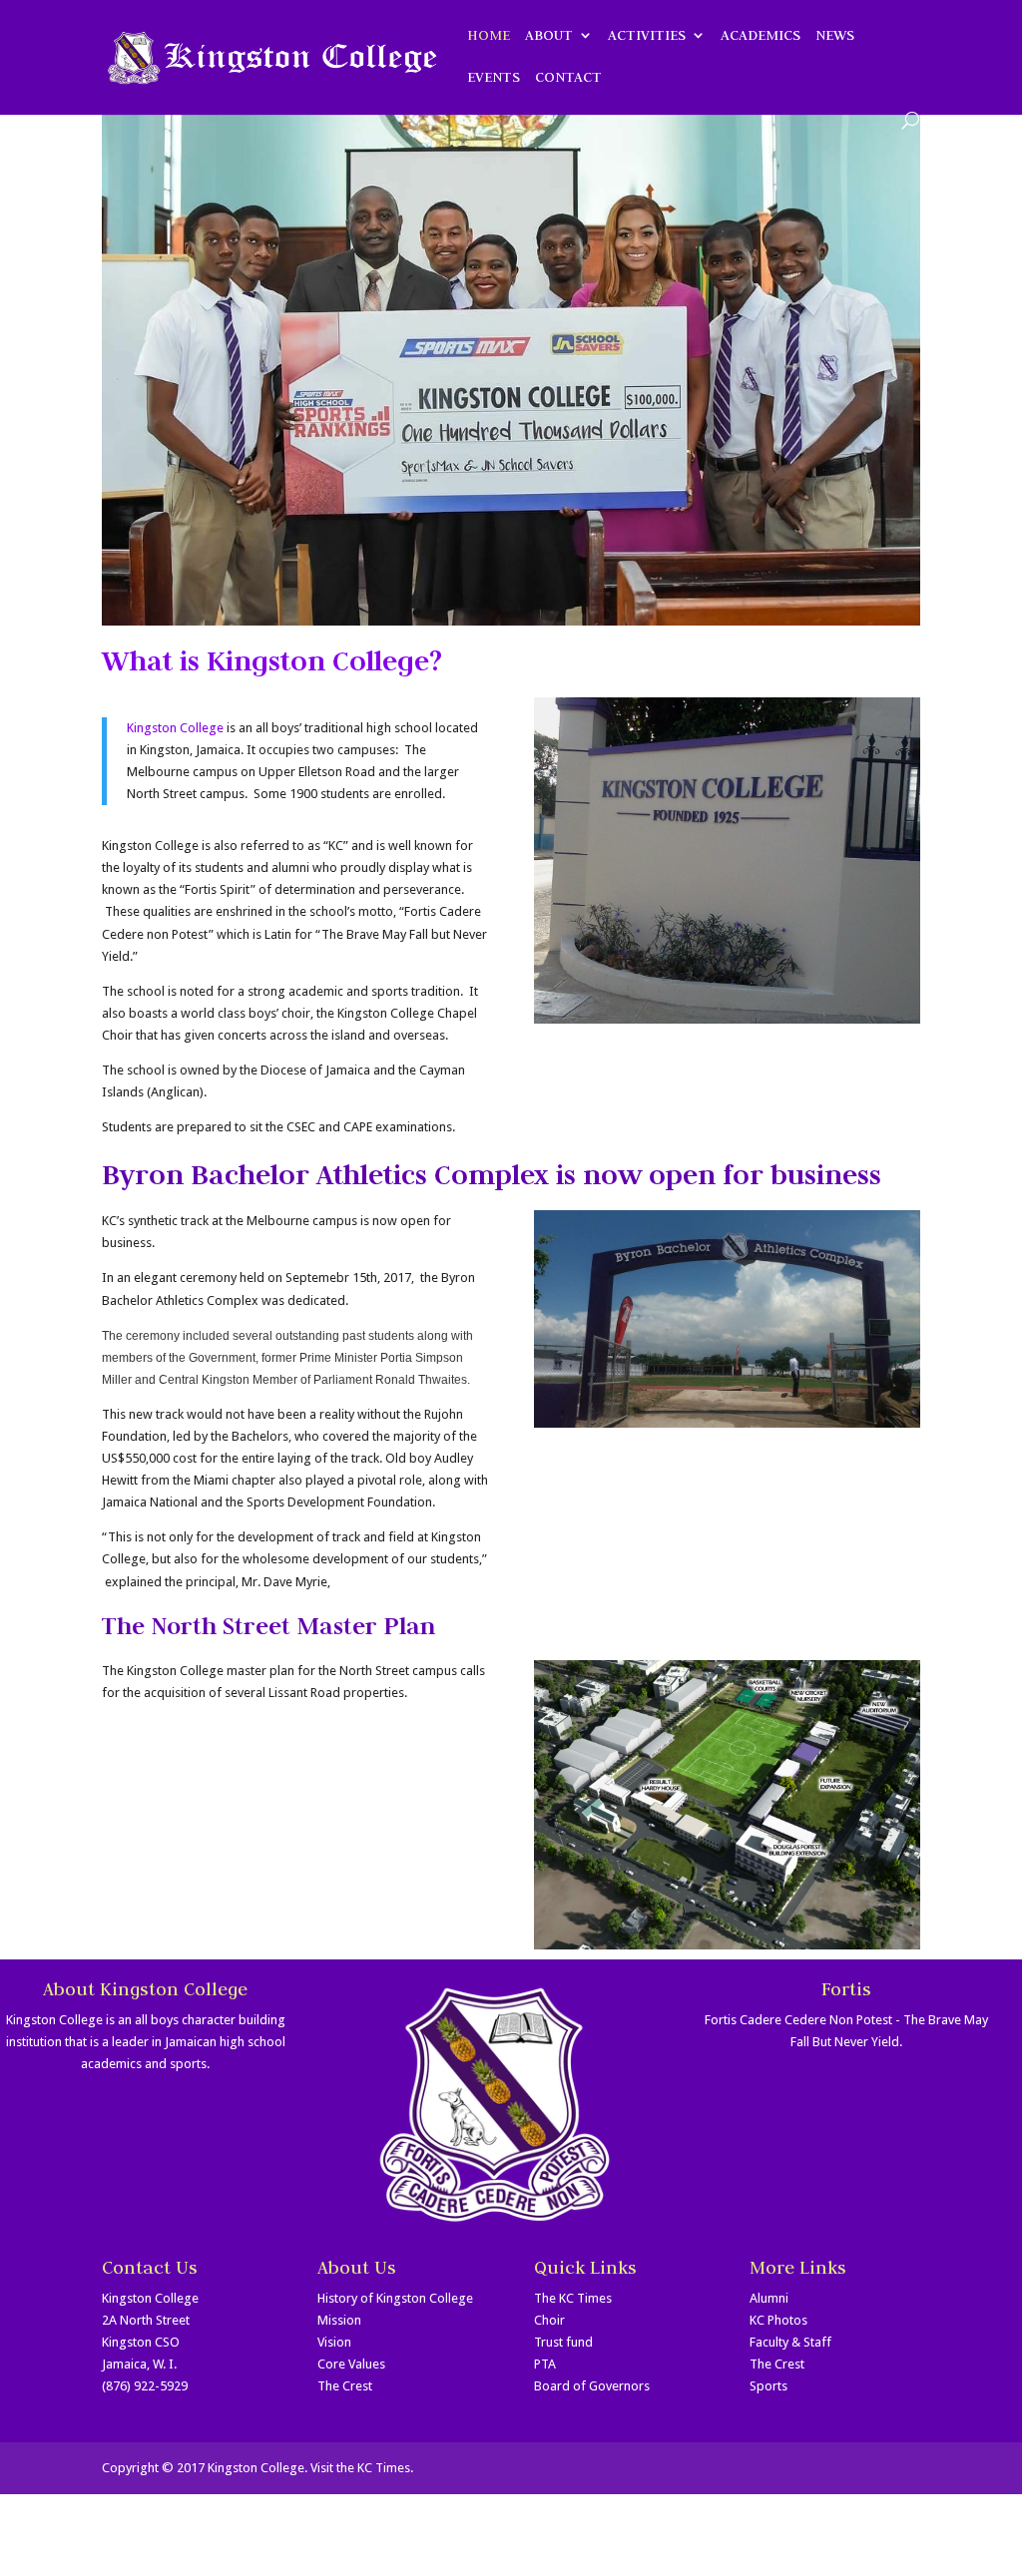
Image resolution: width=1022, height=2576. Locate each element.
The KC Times (573, 2298)
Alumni (769, 2298)
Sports (768, 2386)
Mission (339, 2320)
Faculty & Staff (790, 2342)
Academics (761, 36)
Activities (647, 36)
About (549, 36)
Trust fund (563, 2342)
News (835, 36)
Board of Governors (592, 2386)
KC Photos (778, 2320)
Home (489, 36)
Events (494, 78)
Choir (549, 2320)
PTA (545, 2364)
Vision (334, 2342)
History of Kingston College (395, 2298)
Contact (568, 78)
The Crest (345, 2386)
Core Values (351, 2364)
